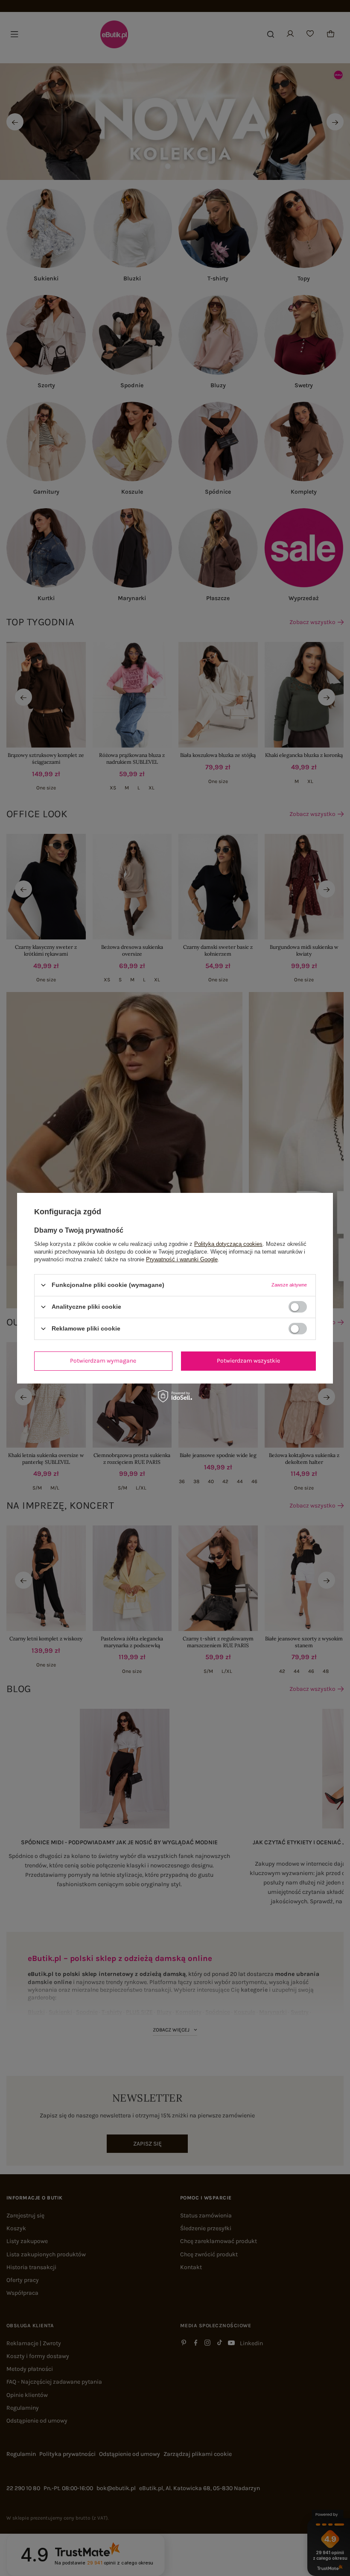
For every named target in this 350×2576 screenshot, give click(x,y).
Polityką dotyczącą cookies (228, 1244)
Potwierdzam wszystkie (248, 1361)
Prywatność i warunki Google (182, 1259)
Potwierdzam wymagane (103, 1361)
